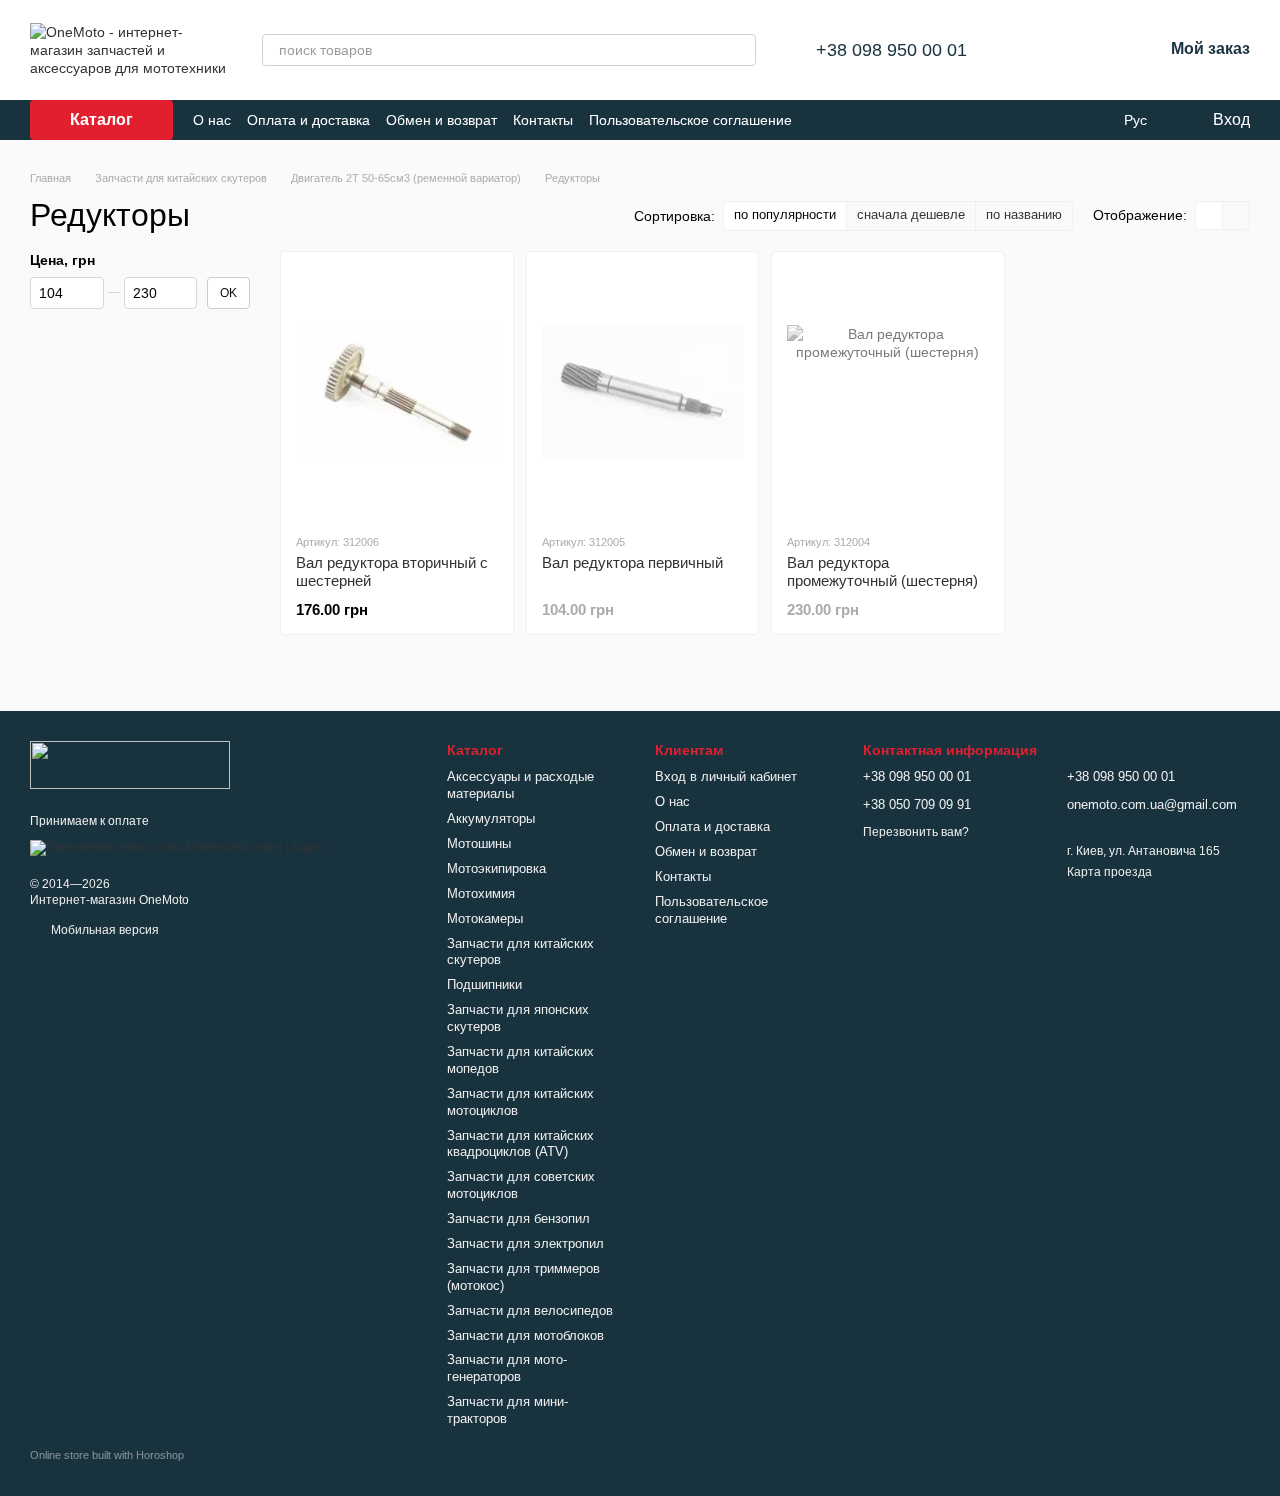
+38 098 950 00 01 (891, 50)
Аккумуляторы (491, 818)
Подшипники (484, 984)
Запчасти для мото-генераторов (507, 1368)
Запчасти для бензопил (518, 1218)
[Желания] (1095, 50)
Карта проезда (1109, 872)
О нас (212, 120)
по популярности (785, 214)
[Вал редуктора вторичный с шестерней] (397, 392)
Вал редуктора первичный (632, 562)
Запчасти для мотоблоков (525, 1335)
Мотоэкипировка (496, 868)
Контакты (543, 120)
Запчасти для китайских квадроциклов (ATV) (520, 1144)
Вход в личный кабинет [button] (726, 776)
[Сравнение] (1043, 50)
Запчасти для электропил (525, 1243)
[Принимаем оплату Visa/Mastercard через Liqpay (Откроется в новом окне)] (176, 847)
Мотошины (479, 843)
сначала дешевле (911, 214)
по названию (1024, 214)
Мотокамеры (485, 918)
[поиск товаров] (740, 50)
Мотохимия (481, 893)
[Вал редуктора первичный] (643, 392)
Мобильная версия (103, 930)
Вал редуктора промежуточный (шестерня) (882, 571)
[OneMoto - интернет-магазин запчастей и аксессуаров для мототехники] (130, 764)
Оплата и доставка (308, 120)
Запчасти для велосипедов (530, 1310)
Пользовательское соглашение (690, 120)
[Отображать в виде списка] (1236, 215)
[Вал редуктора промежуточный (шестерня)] (888, 392)
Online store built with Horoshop (107, 1455)
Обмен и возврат (441, 120)
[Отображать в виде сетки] (1209, 215)
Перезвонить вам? (916, 832)
